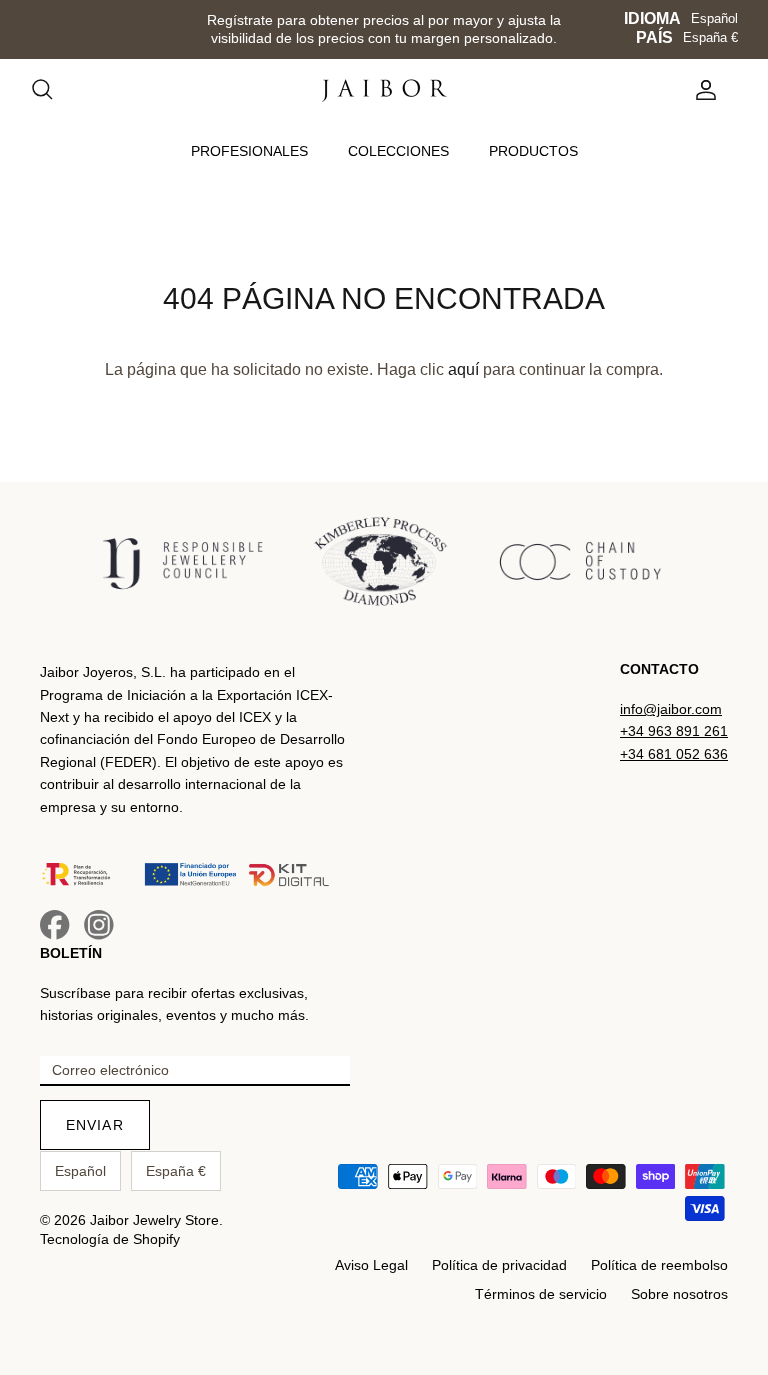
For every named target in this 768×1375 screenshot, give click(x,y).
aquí (463, 369)
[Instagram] (99, 925)
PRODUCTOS (533, 151)
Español (714, 18)
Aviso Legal (371, 1265)
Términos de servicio (541, 1294)
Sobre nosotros (679, 1294)
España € (710, 37)
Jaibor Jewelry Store (154, 1220)
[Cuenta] (702, 90)
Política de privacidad (499, 1265)
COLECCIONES (398, 151)
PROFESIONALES (249, 151)
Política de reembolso (659, 1265)
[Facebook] (55, 925)
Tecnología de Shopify (110, 1239)
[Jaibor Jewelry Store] (384, 90)
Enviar (95, 1125)
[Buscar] (52, 90)
